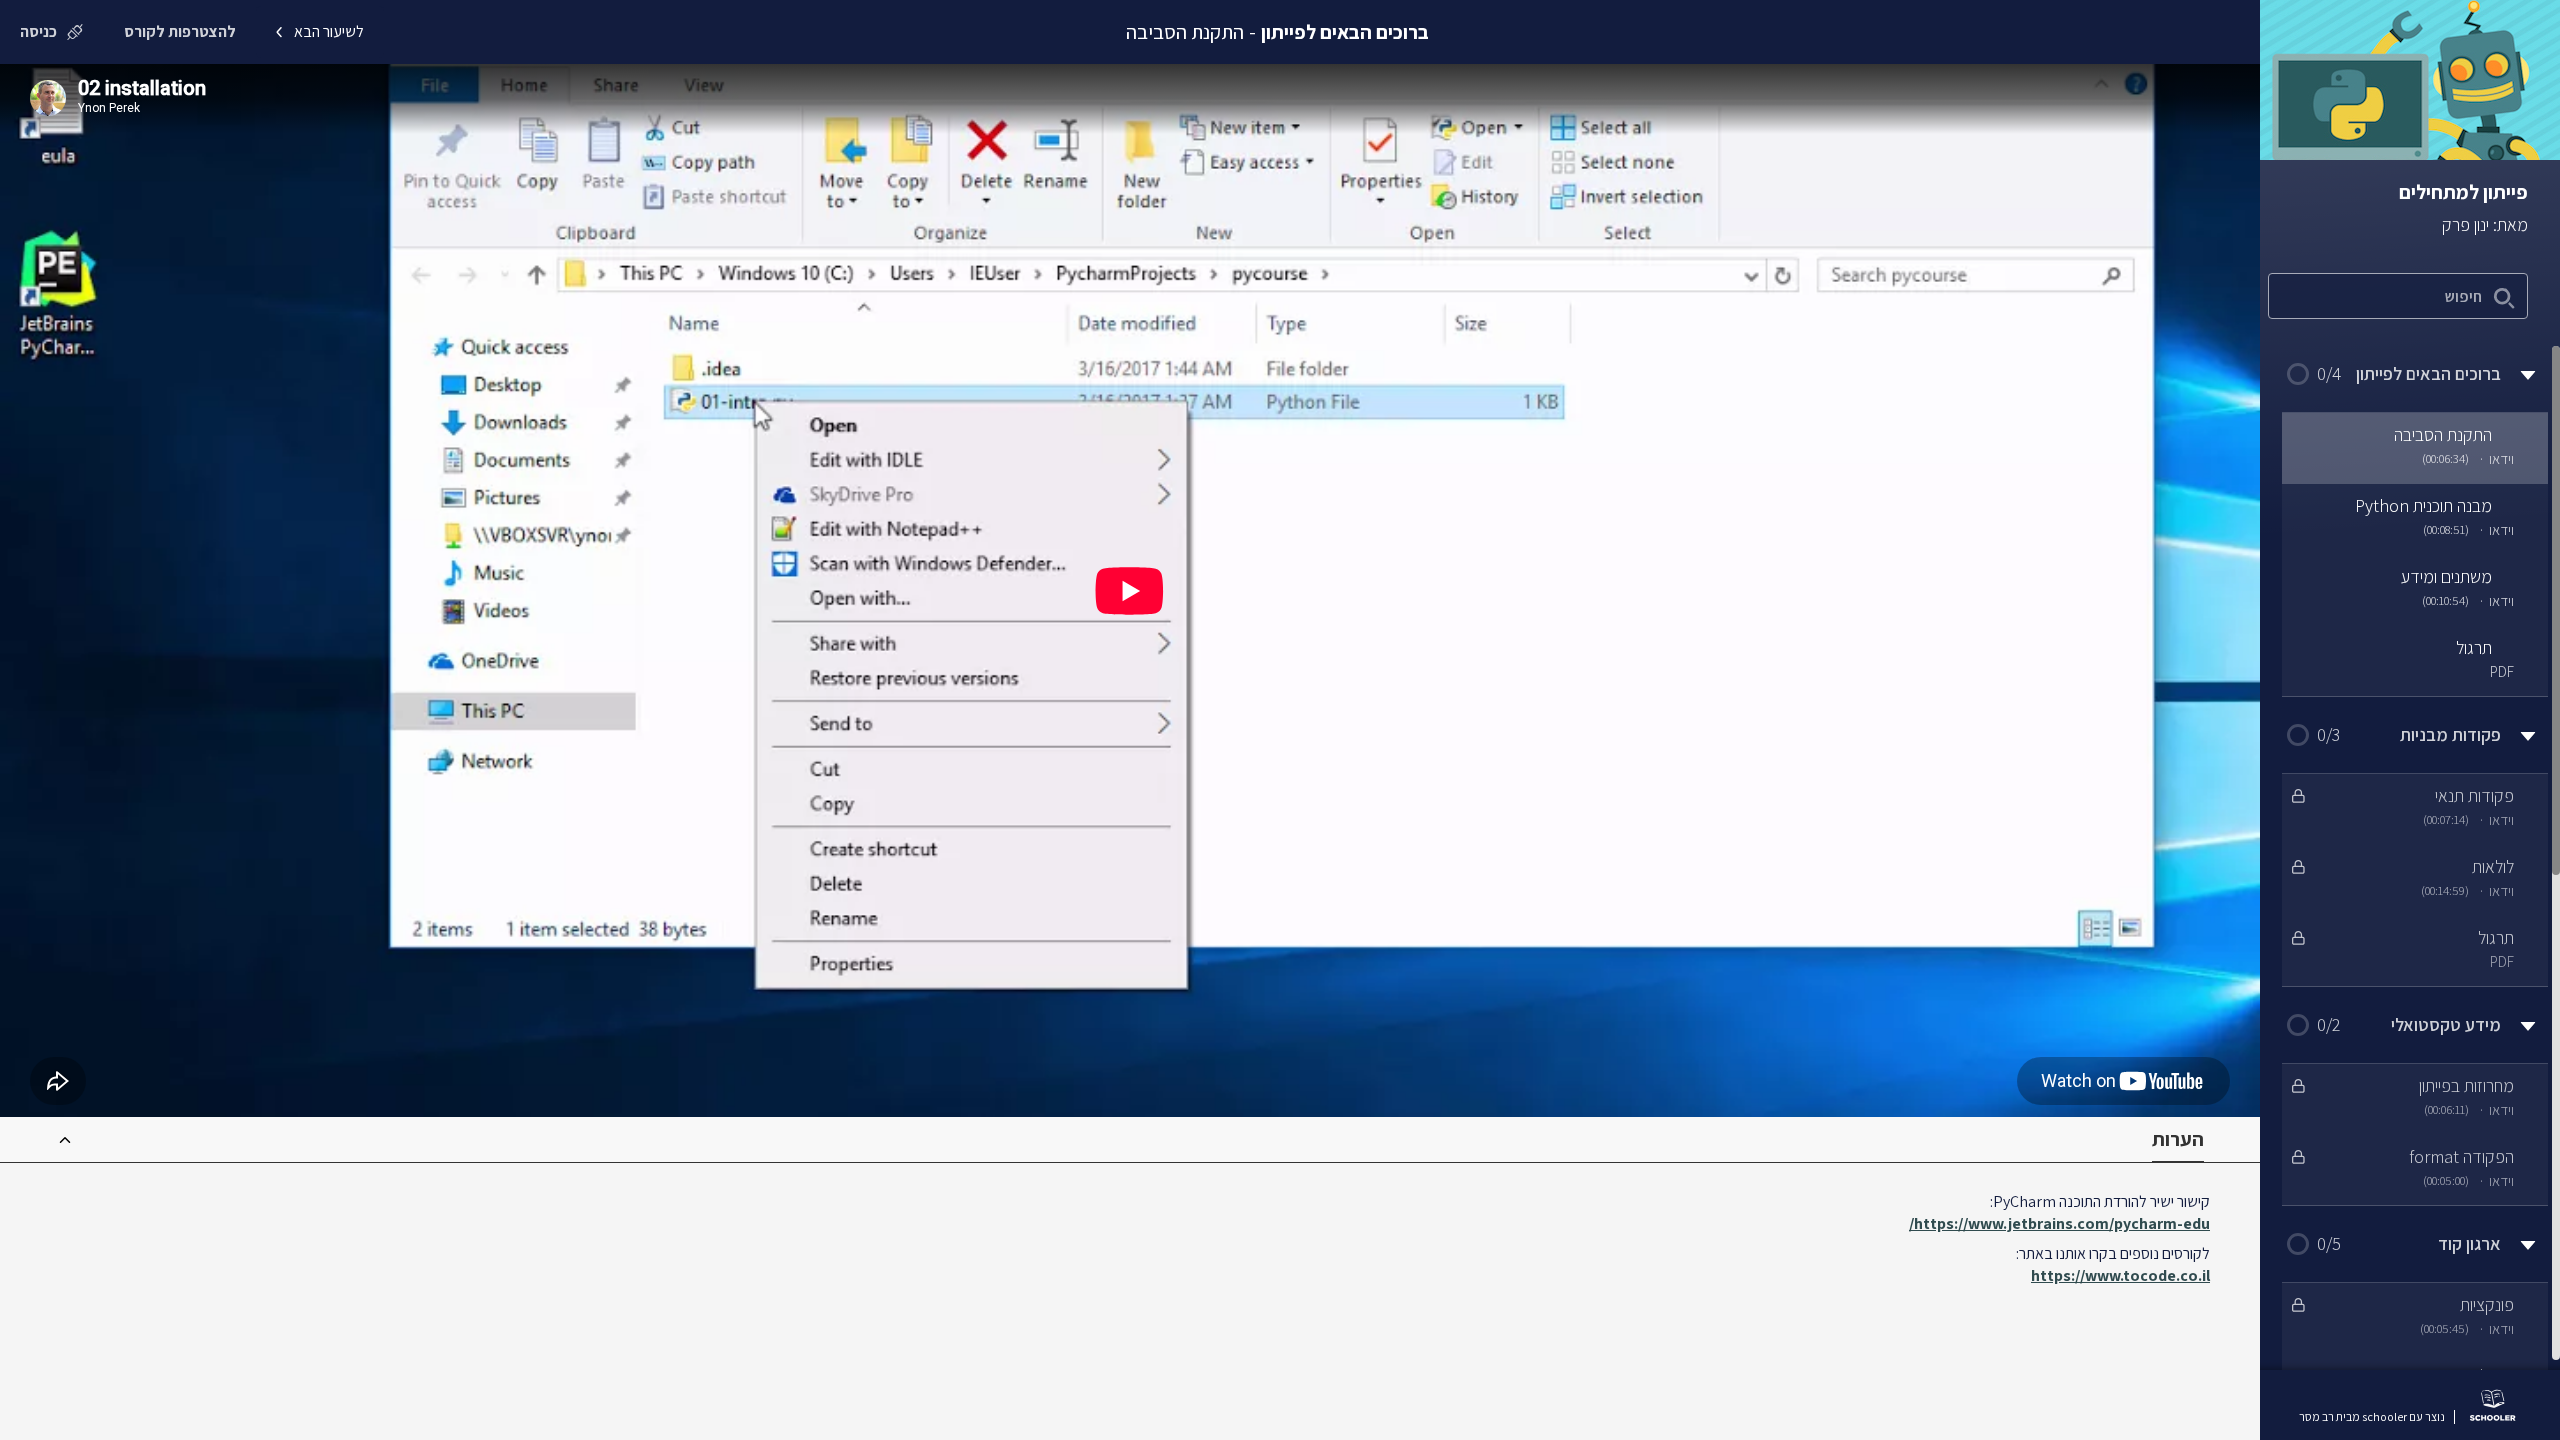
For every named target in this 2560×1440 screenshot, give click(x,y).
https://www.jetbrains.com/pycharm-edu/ (2059, 1223)
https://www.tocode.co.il (2120, 1275)
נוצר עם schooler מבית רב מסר (2372, 1417)
